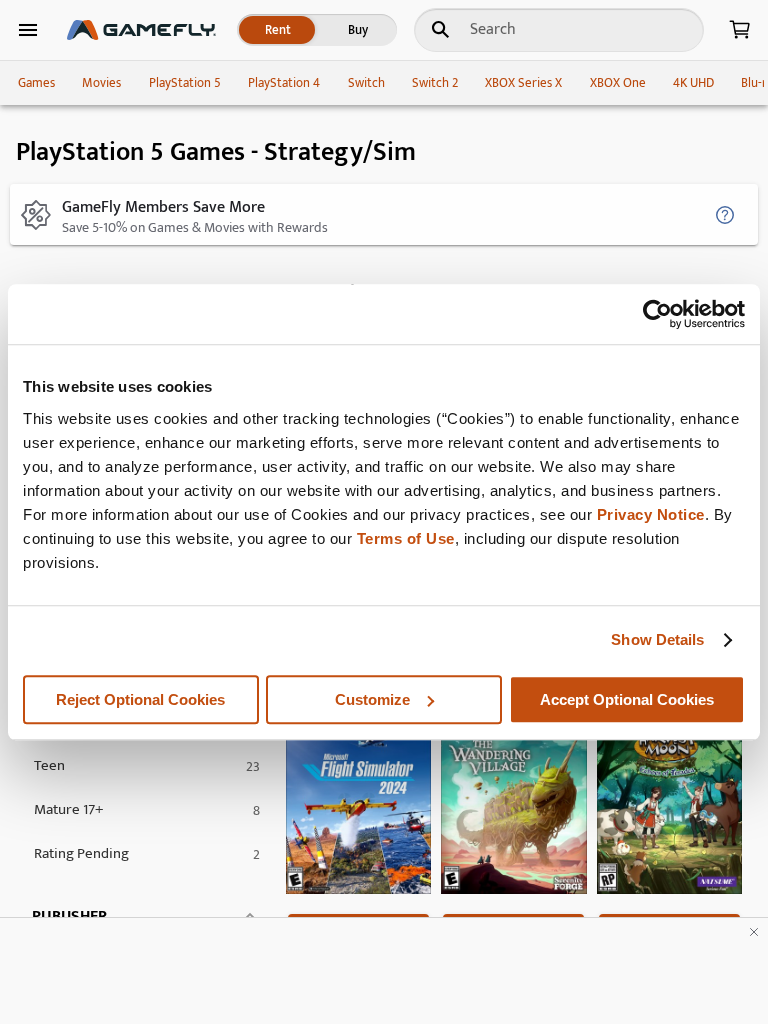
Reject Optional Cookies (140, 699)
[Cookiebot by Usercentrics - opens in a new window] (657, 314)
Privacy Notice (651, 514)
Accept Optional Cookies (627, 699)
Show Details (657, 639)
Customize (372, 699)
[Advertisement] (384, 971)
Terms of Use (406, 538)
